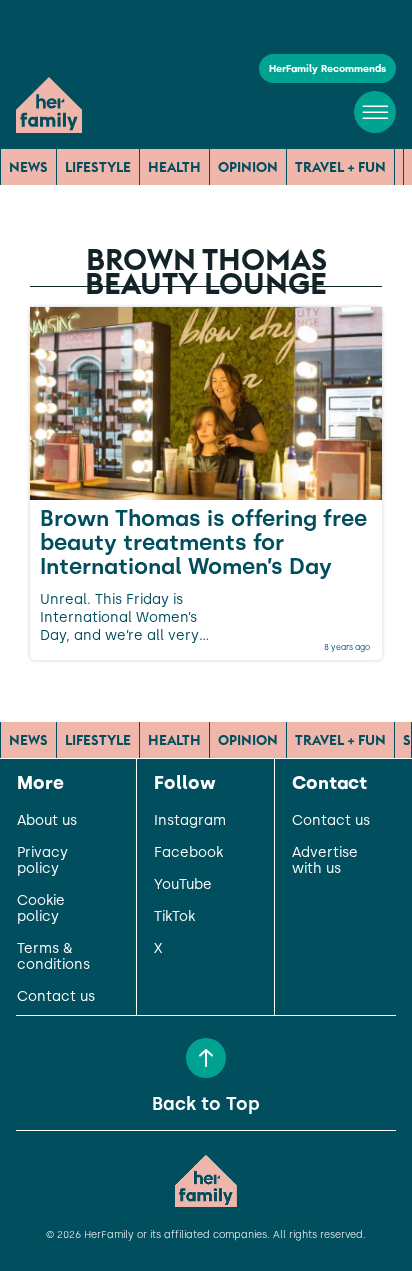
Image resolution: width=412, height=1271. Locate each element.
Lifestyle (98, 167)
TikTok (174, 917)
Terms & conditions (53, 957)
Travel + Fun (340, 167)
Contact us (56, 997)
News (28, 167)
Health (174, 167)
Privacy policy (42, 861)
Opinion (248, 167)
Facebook (188, 853)
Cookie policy (41, 909)
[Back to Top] (206, 1058)
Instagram (190, 821)
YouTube (183, 885)
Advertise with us (325, 861)
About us (47, 821)
